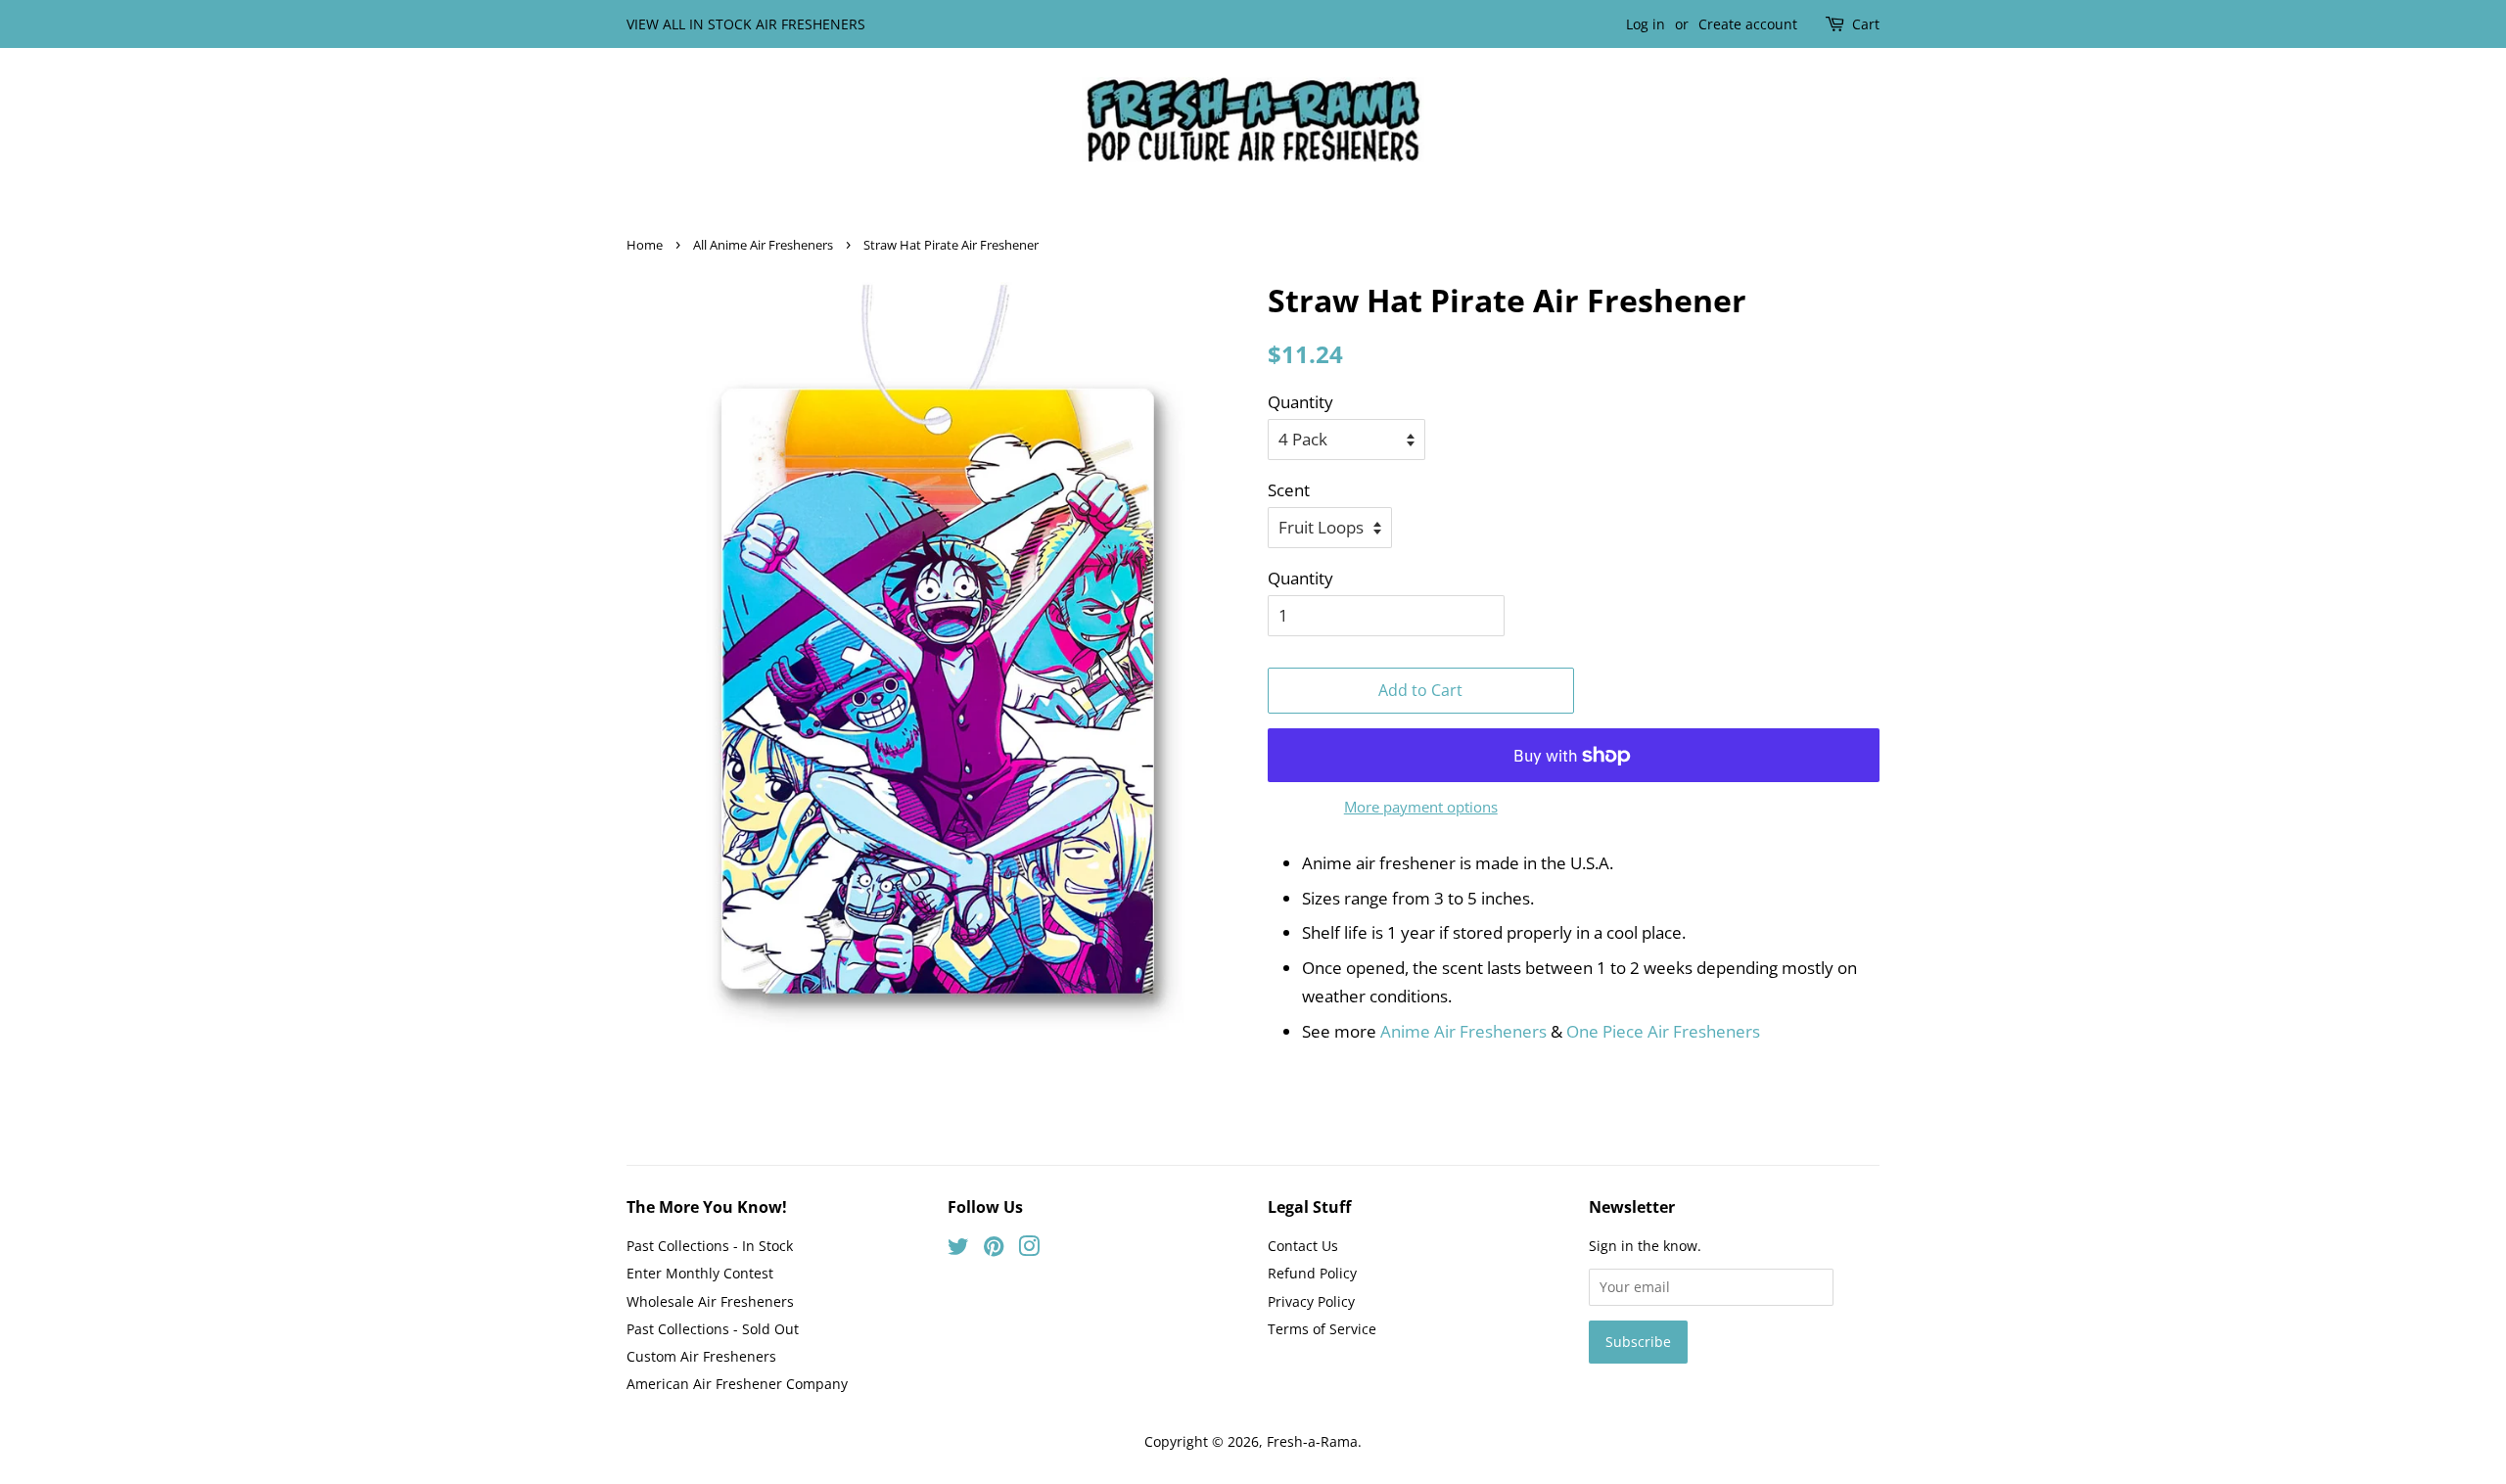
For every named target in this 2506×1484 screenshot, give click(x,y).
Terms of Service (1322, 1329)
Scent (1289, 490)
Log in (1646, 24)
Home (645, 245)
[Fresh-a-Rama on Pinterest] (994, 1250)
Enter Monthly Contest (700, 1273)
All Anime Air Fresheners (763, 245)
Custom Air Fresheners (701, 1356)
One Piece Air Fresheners (1663, 1031)
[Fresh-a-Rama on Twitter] (958, 1250)
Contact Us (1303, 1246)
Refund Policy (1312, 1273)
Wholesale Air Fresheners (710, 1301)
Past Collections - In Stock (710, 1246)
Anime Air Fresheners (1463, 1031)
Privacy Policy (1311, 1301)
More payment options (1421, 807)
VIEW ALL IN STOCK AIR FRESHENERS (746, 24)
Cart (1866, 24)
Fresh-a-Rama (1312, 1441)
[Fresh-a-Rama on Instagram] (1029, 1250)
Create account (1748, 24)
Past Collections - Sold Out (713, 1329)
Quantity (1300, 402)
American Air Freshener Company (737, 1384)
